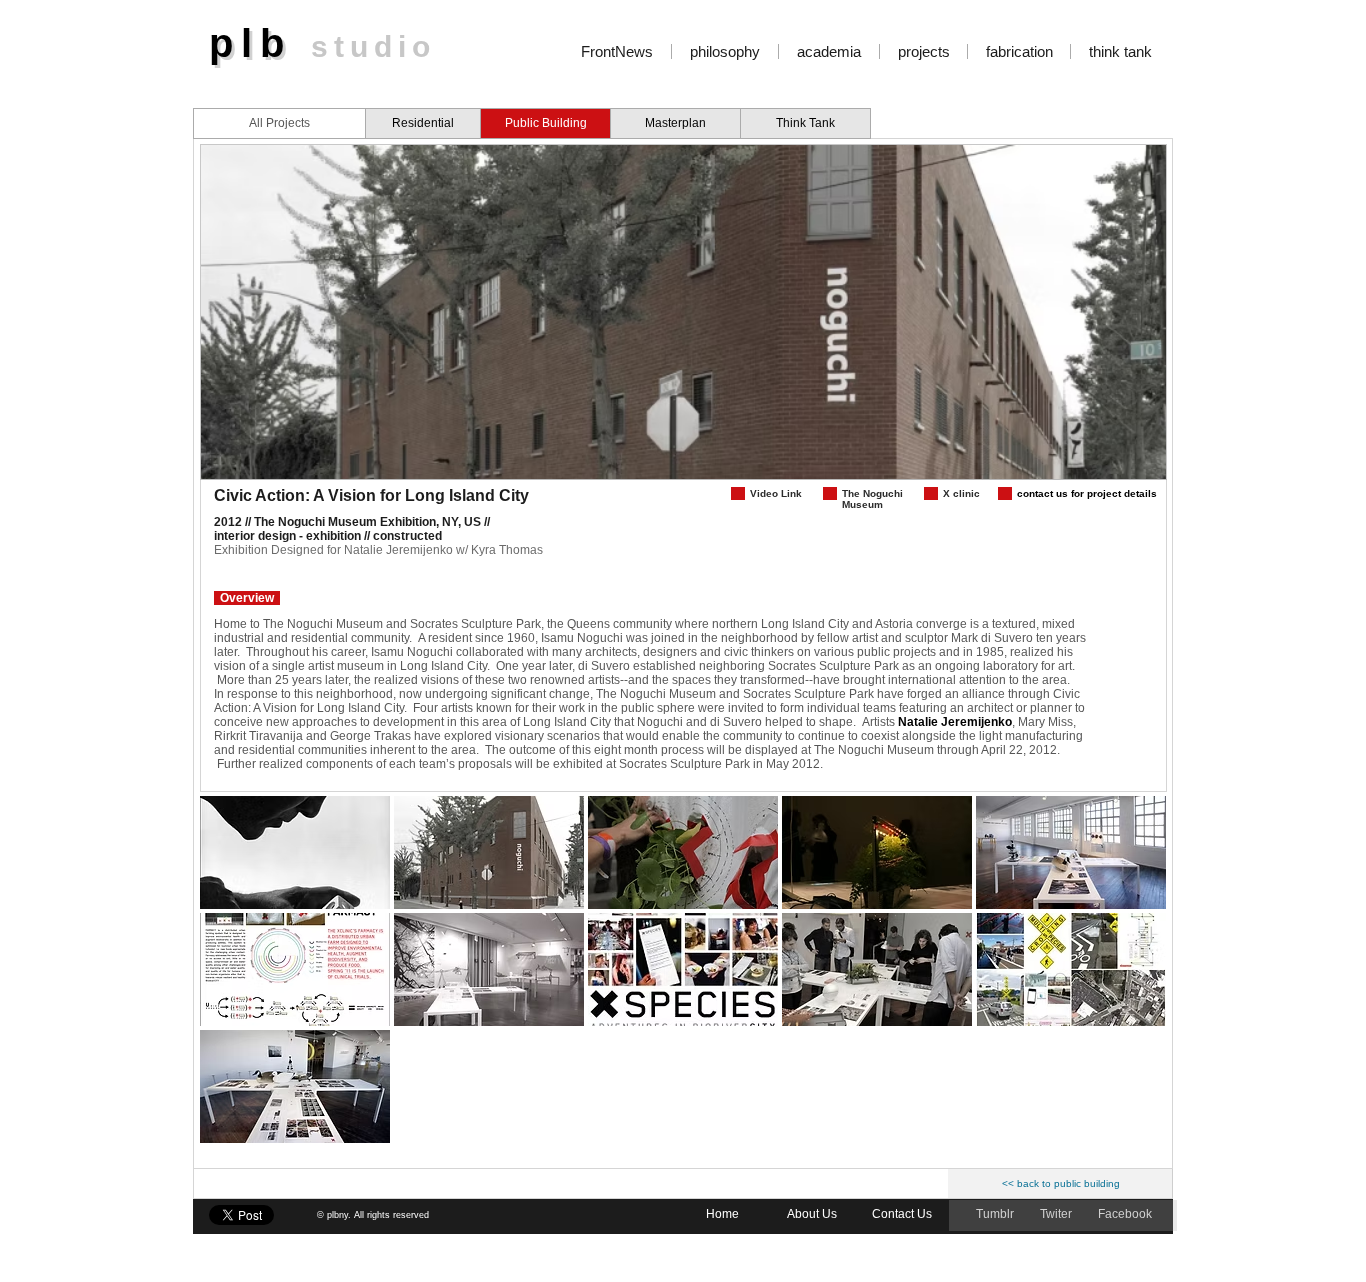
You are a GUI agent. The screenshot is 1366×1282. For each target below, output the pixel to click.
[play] (1124, 461)
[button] (295, 852)
